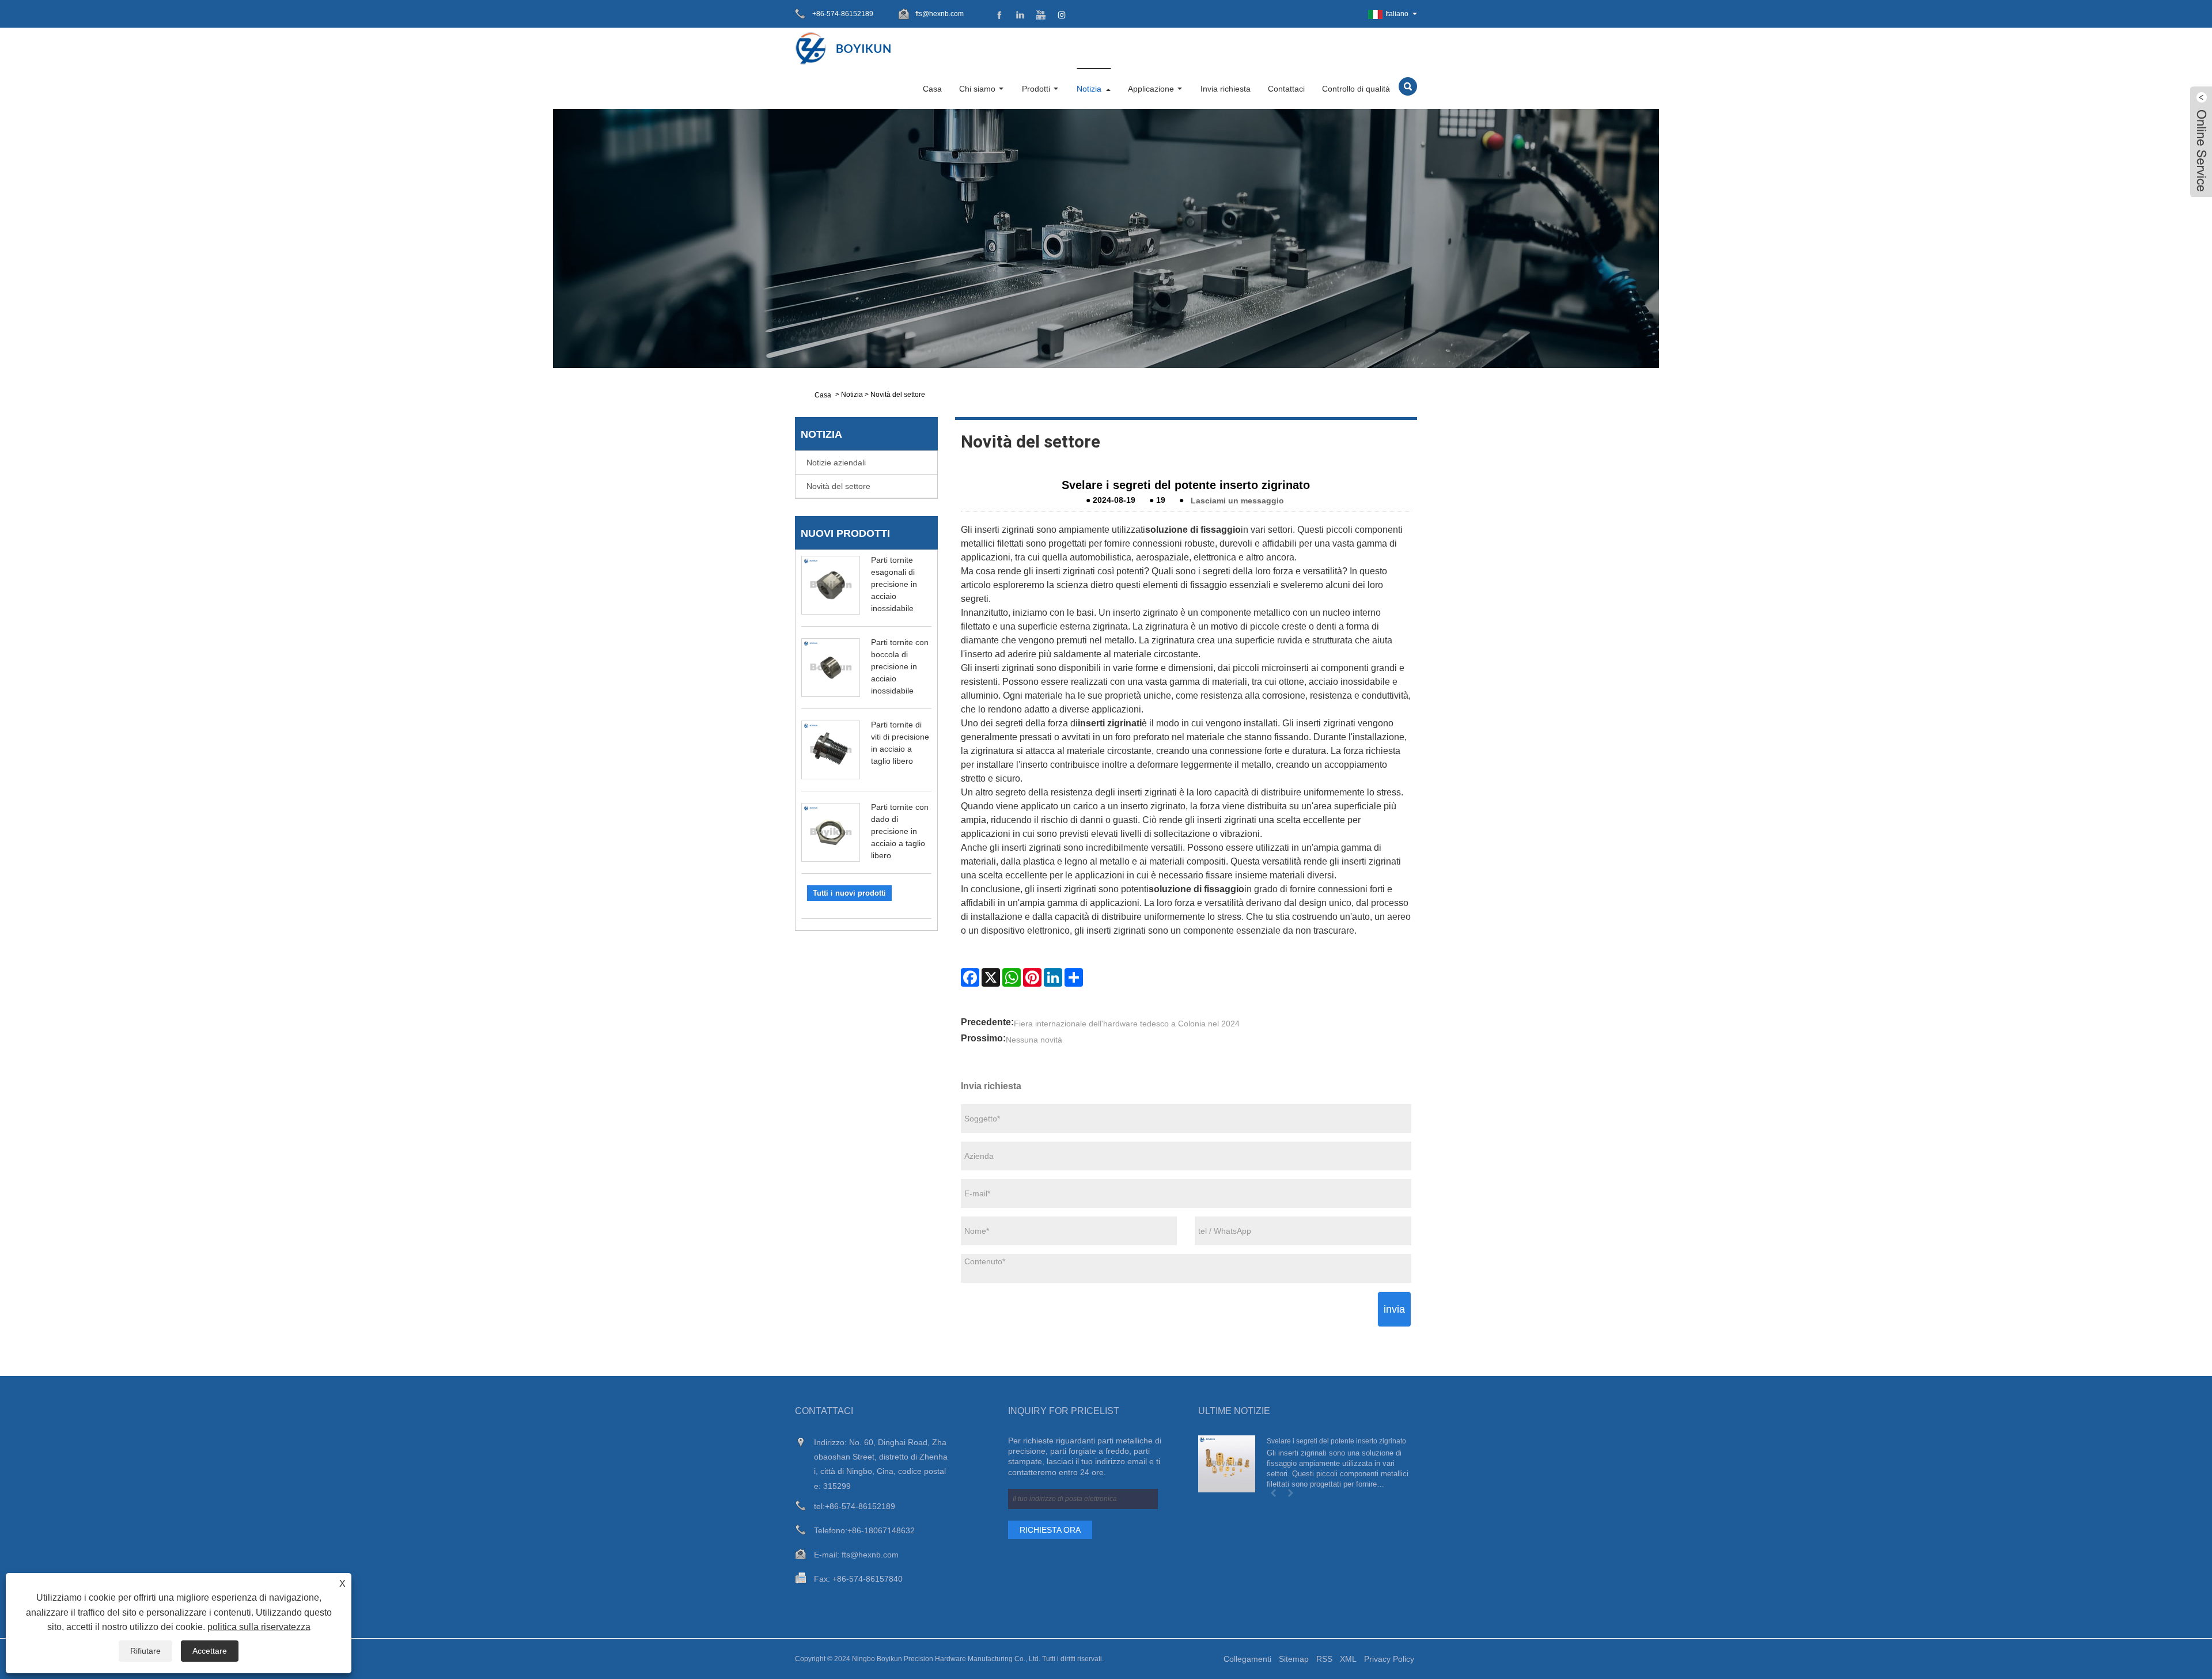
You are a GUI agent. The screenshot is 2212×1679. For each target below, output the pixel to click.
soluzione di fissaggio (1193, 530)
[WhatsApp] (1012, 977)
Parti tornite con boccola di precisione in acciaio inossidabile (900, 666)
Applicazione (1151, 89)
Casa (932, 89)
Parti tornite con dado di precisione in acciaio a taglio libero (900, 831)
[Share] (1074, 977)
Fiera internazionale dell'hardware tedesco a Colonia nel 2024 (1127, 1024)
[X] (991, 977)
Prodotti (1036, 89)
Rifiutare (145, 1651)
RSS (1324, 1659)
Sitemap (1294, 1659)
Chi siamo (977, 89)
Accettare (210, 1651)
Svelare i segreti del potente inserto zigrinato (1336, 1441)
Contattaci (1286, 89)
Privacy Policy (1389, 1659)
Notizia (1089, 89)
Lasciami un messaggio (1237, 500)
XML (1348, 1659)
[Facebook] (970, 977)
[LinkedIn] (1053, 977)
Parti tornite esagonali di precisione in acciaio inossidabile (894, 584)
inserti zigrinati (1110, 723)
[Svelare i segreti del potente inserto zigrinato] (1227, 1464)
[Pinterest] (1032, 977)
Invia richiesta (1226, 89)
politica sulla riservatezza (259, 1627)
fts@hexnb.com (940, 14)
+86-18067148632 (881, 1530)
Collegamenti (1247, 1659)
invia (1394, 1309)
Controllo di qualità (1356, 89)
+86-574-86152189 (860, 1506)
